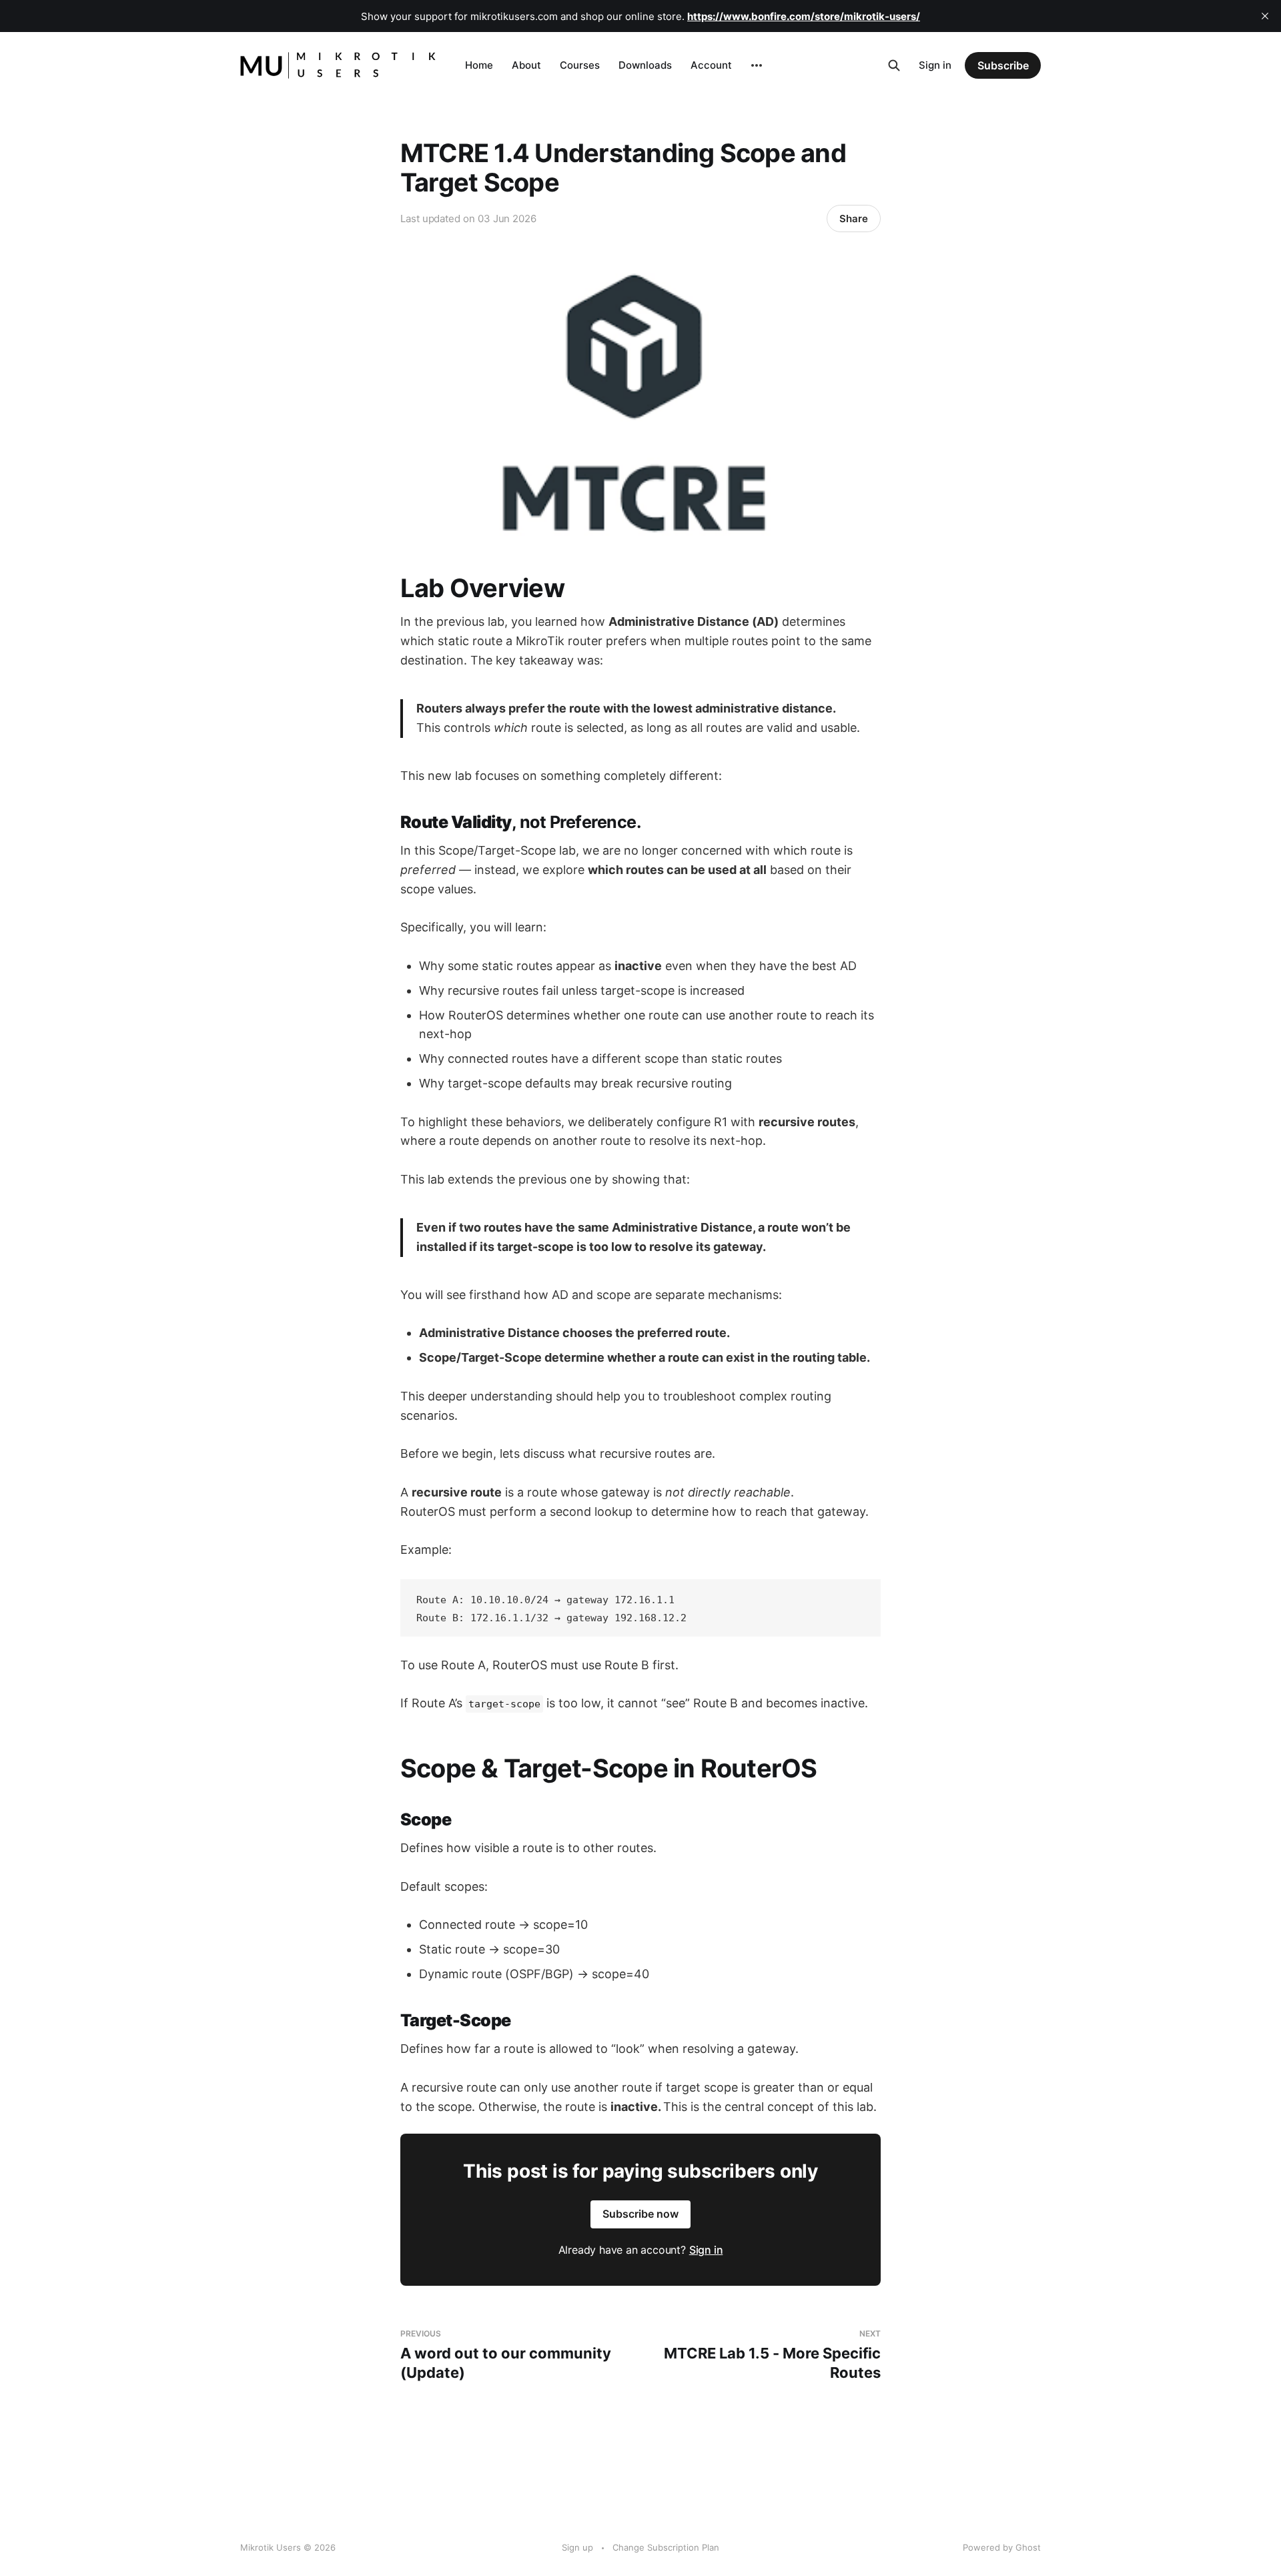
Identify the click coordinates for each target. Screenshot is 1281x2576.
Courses (580, 65)
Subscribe (1003, 65)
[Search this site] (894, 65)
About (526, 65)
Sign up (577, 2547)
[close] (1265, 16)
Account (711, 65)
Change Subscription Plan (666, 2547)
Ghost (1028, 2547)
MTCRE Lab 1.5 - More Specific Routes (772, 2355)
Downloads (645, 65)
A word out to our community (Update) (506, 2355)
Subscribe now (640, 2214)
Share (854, 219)
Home (479, 65)
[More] (757, 65)
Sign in (935, 65)
